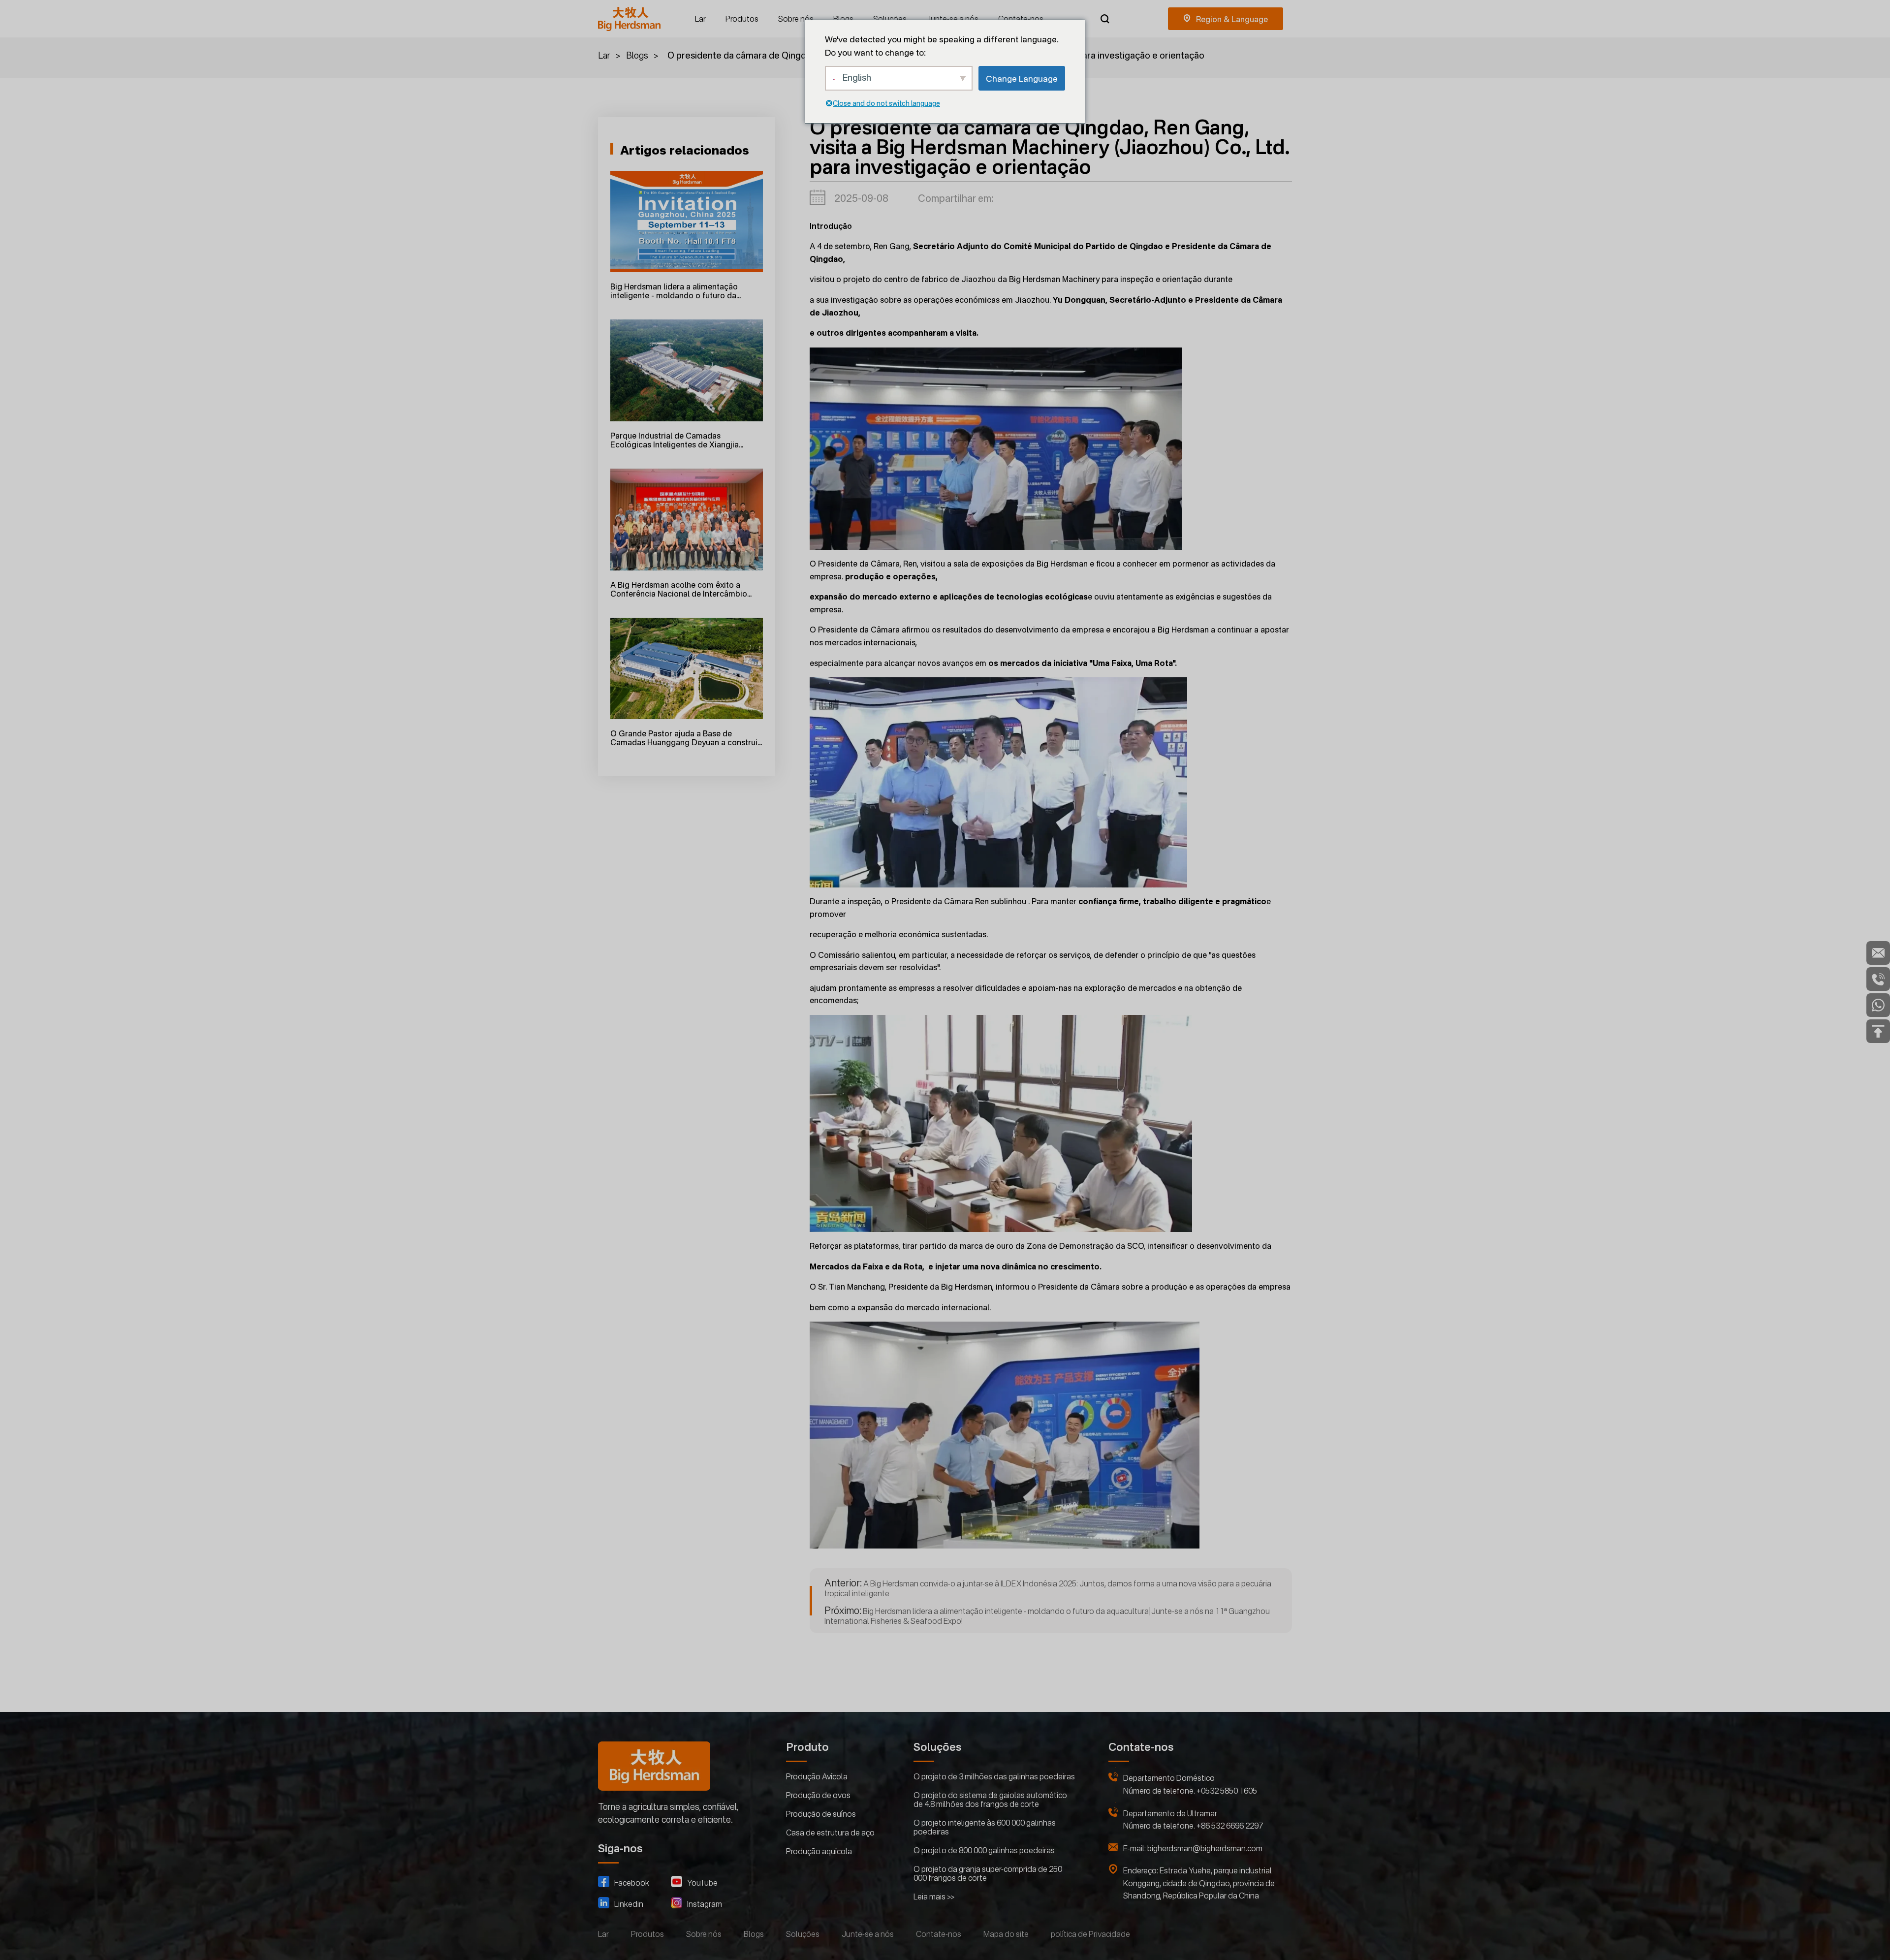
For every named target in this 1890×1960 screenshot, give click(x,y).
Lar (700, 19)
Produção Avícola (817, 1776)
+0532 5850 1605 (1227, 1791)
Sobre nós (796, 19)
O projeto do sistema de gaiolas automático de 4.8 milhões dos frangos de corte (990, 1800)
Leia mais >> (934, 1897)
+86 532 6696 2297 (1230, 1826)
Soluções (890, 19)
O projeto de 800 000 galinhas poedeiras (984, 1850)
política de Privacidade (1090, 1934)
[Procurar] (1105, 19)
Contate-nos (1021, 19)
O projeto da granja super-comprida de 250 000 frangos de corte (988, 1873)
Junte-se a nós (952, 19)
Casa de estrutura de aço (830, 1833)
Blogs (843, 19)
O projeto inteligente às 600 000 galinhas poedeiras (985, 1827)
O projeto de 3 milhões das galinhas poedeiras (994, 1776)
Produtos (742, 19)
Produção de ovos (818, 1795)
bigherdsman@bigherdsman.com (1205, 1848)
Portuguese (1226, 19)
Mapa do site (1006, 1934)
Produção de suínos (821, 1814)
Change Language (1022, 79)
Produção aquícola (819, 1851)
